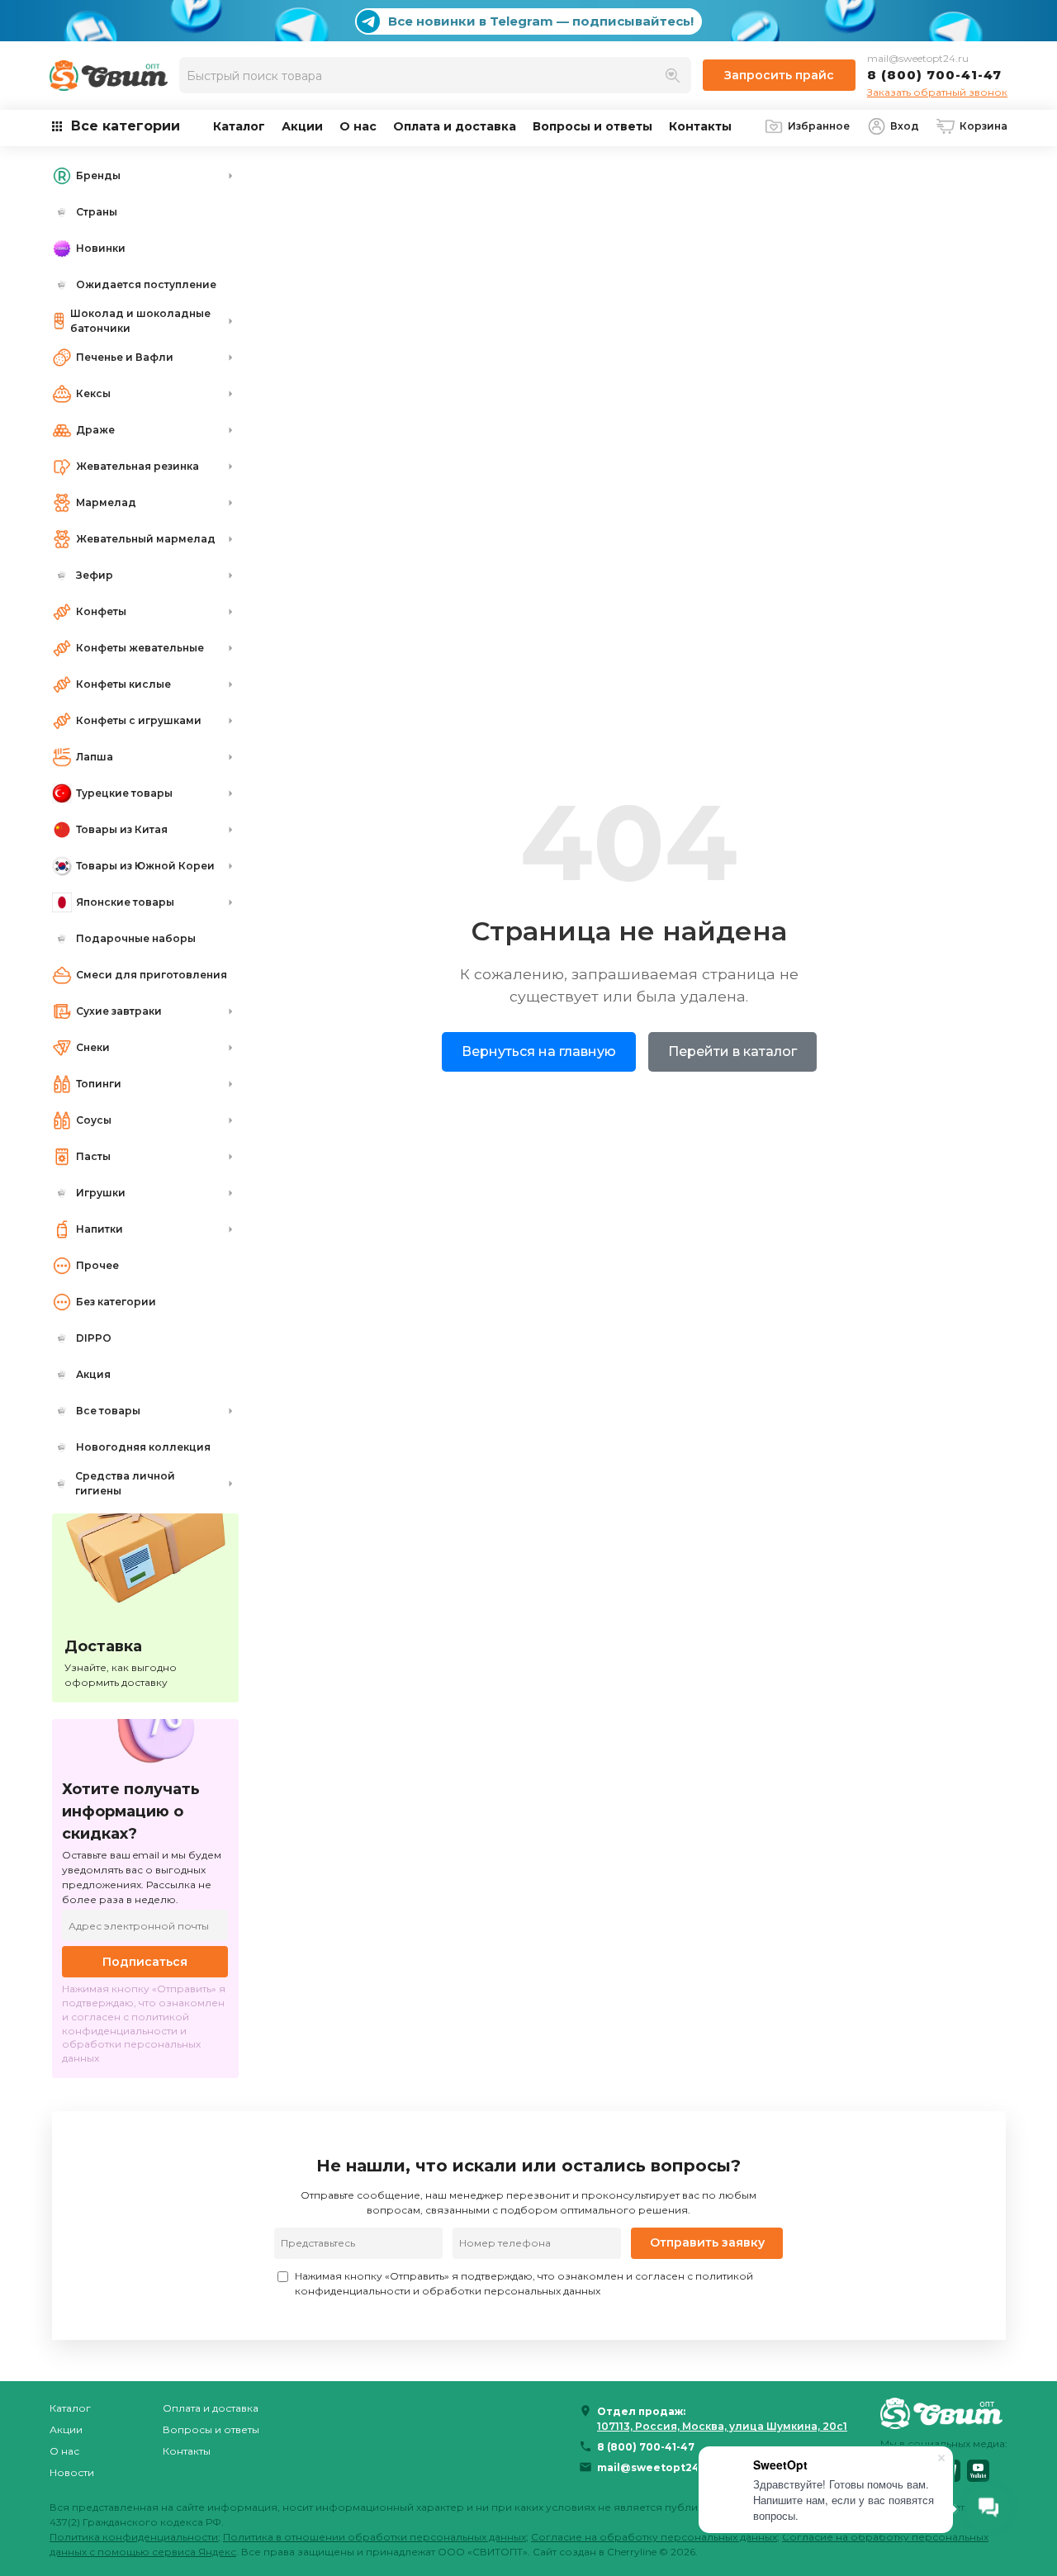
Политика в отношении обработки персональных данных (374, 2537)
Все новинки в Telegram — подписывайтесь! (541, 21)
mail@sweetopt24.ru (918, 58)
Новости (72, 2472)
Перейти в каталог (732, 1051)
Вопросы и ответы (592, 126)
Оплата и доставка (455, 126)
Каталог (239, 126)
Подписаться (145, 1962)
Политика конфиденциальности (134, 2537)
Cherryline (632, 2552)
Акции (302, 126)
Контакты (700, 126)
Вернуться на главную (539, 1051)
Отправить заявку (707, 2242)
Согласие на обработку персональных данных (654, 2537)
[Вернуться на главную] (944, 2413)
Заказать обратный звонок (937, 92)
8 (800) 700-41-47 (934, 75)
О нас (358, 126)
